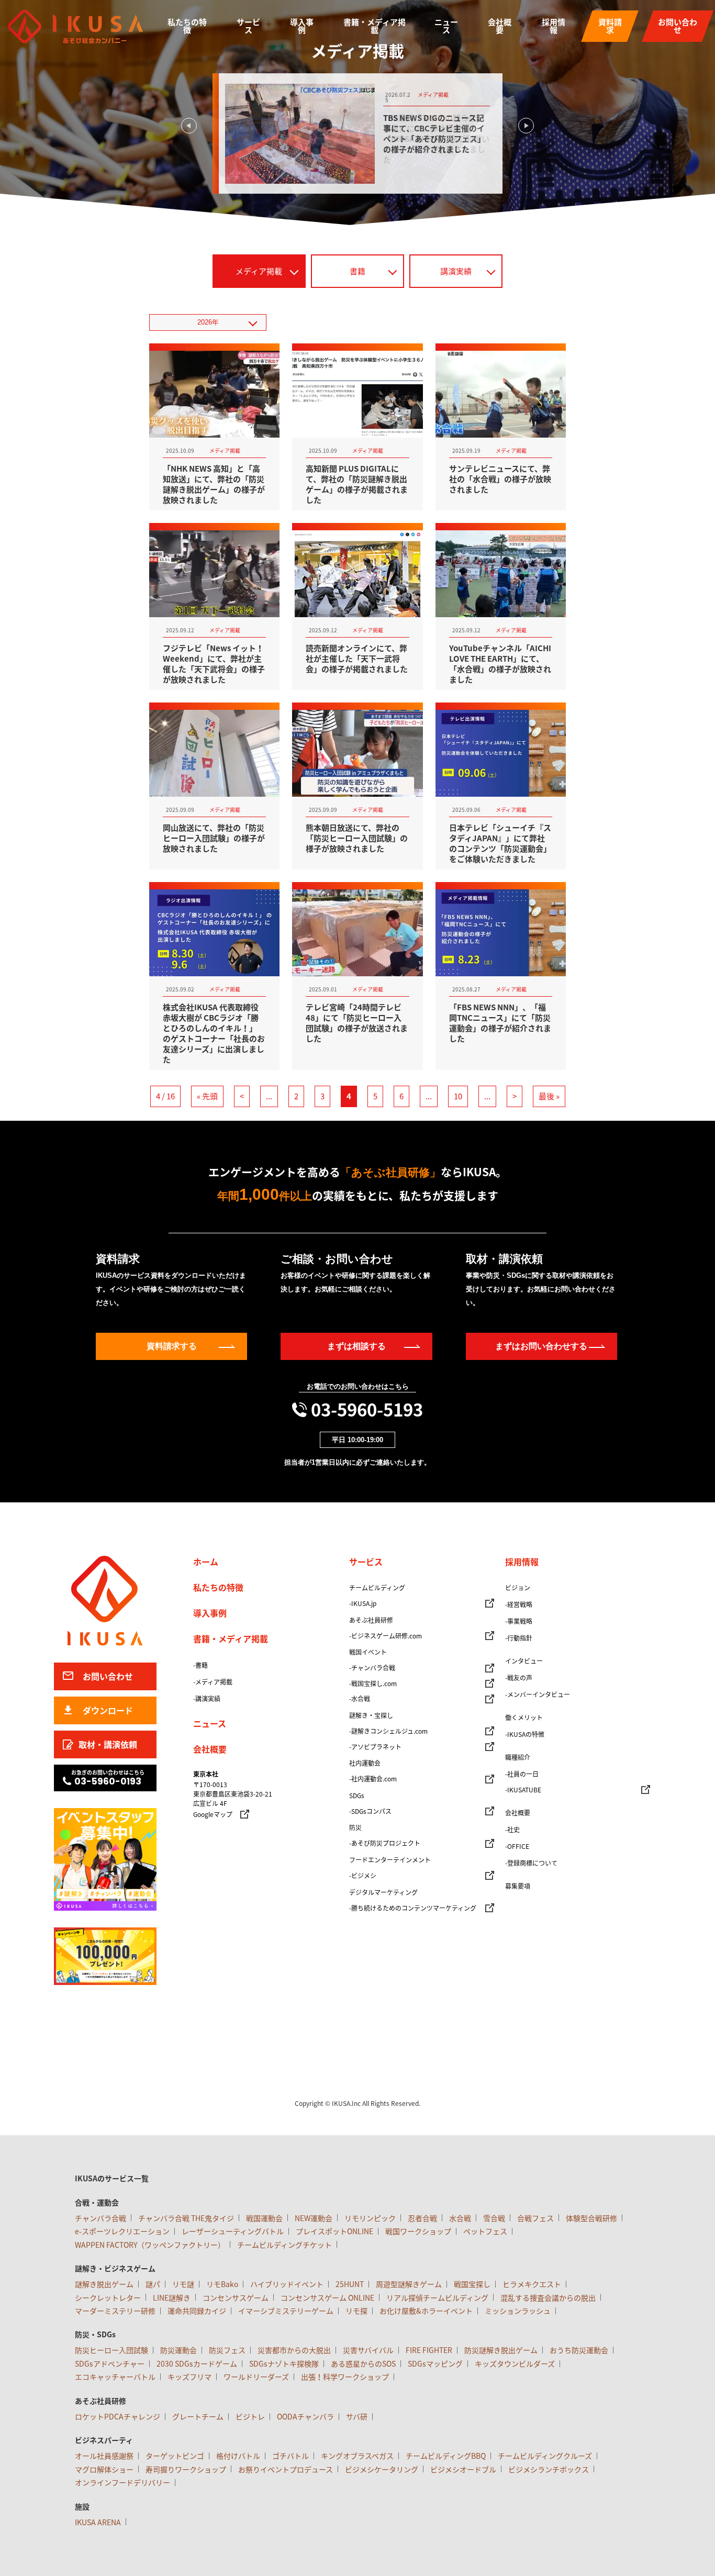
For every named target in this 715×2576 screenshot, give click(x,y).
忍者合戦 (422, 2218)
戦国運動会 (264, 2218)
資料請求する (172, 1346)
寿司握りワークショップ (186, 2469)
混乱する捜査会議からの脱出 (548, 2298)
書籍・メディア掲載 (375, 26)
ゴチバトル (291, 2456)
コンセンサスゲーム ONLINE (327, 2298)
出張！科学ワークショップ (345, 2377)
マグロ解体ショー (104, 2469)
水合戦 (460, 2218)
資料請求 (610, 26)
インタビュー (524, 1661)
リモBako (222, 2284)
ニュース (446, 26)
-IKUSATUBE (523, 1790)
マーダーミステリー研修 (115, 2311)
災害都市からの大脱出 (294, 2350)
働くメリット (524, 1718)
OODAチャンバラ (305, 2416)
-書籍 (200, 1665)
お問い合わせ (678, 26)
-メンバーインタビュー (538, 1694)
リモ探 (356, 2311)
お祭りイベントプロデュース (286, 2469)
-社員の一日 (522, 1774)
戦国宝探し (472, 2284)
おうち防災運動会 (579, 2350)
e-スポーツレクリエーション (122, 2231)
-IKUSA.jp (363, 1603)
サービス (248, 26)
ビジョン (518, 1588)
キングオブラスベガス (357, 2456)
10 (458, 1096)
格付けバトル (238, 2456)
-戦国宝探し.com (373, 1683)
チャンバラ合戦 (100, 2218)
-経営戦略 (519, 1604)
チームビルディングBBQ (446, 2456)
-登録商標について (531, 1863)
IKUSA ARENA (98, 2522)
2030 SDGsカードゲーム (197, 2363)
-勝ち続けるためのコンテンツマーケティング (413, 1908)
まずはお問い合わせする (541, 1346)
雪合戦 (494, 2218)
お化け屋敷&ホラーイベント (426, 2311)
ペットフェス (485, 2231)
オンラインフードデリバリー (122, 2482)
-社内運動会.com (373, 1779)
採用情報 (554, 26)
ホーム (206, 1562)
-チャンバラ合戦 (372, 1668)
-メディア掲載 (213, 1682)
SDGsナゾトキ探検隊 (284, 2363)
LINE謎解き (172, 2298)
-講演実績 (207, 1699)
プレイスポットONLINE (334, 2231)
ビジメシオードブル (463, 2469)
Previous (189, 126)
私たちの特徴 (187, 26)
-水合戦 (360, 1699)
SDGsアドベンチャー (110, 2363)
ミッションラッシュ (518, 2311)
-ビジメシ (363, 1876)
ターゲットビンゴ (175, 2456)
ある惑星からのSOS (363, 2363)
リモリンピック (370, 2218)
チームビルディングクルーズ (545, 2456)
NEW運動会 (314, 2218)
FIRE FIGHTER (429, 2350)
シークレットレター (108, 2298)
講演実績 (456, 271)
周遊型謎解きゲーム (409, 2284)
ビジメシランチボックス (549, 2469)
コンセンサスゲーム (236, 2298)
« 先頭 (207, 1096)
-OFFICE (517, 1846)
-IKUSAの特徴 (525, 1734)
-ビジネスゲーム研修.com (386, 1636)
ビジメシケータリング (382, 2469)
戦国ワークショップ (418, 2231)
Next (526, 126)
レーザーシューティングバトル (233, 2231)
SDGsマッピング (435, 2363)
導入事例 (302, 26)
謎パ (153, 2284)
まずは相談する (356, 1346)
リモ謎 (183, 2284)
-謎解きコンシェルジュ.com (388, 1731)
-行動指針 (519, 1638)
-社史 (512, 1830)
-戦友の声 (519, 1678)
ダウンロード (108, 1710)
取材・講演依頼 (108, 1744)
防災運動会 (178, 2350)
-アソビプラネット (375, 1747)
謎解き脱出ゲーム (104, 2284)
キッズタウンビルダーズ (515, 2363)
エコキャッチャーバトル (115, 2377)
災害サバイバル (368, 2350)
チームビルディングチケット (284, 2245)
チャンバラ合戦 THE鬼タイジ (186, 2218)
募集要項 (518, 1886)
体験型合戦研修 (591, 2218)
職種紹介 (518, 1757)
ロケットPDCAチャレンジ (118, 2416)
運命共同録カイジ (197, 2311)
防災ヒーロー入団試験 (111, 2350)
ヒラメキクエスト (532, 2284)
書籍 (357, 271)
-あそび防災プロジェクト (385, 1843)
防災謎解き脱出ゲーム (501, 2350)
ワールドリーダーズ (256, 2377)
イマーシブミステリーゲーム (286, 2311)
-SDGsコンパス (370, 1811)
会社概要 (500, 26)
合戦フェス (535, 2218)
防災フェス (227, 2350)
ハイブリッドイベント (287, 2284)
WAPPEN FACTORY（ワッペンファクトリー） (150, 2245)
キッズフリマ (189, 2377)
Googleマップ (213, 1814)
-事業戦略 (519, 1621)
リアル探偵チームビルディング (437, 2298)
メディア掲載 (259, 271)
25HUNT (350, 2284)
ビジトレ (250, 2416)
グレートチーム (198, 2416)
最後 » (549, 1096)
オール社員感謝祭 (104, 2456)
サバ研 (357, 2416)
